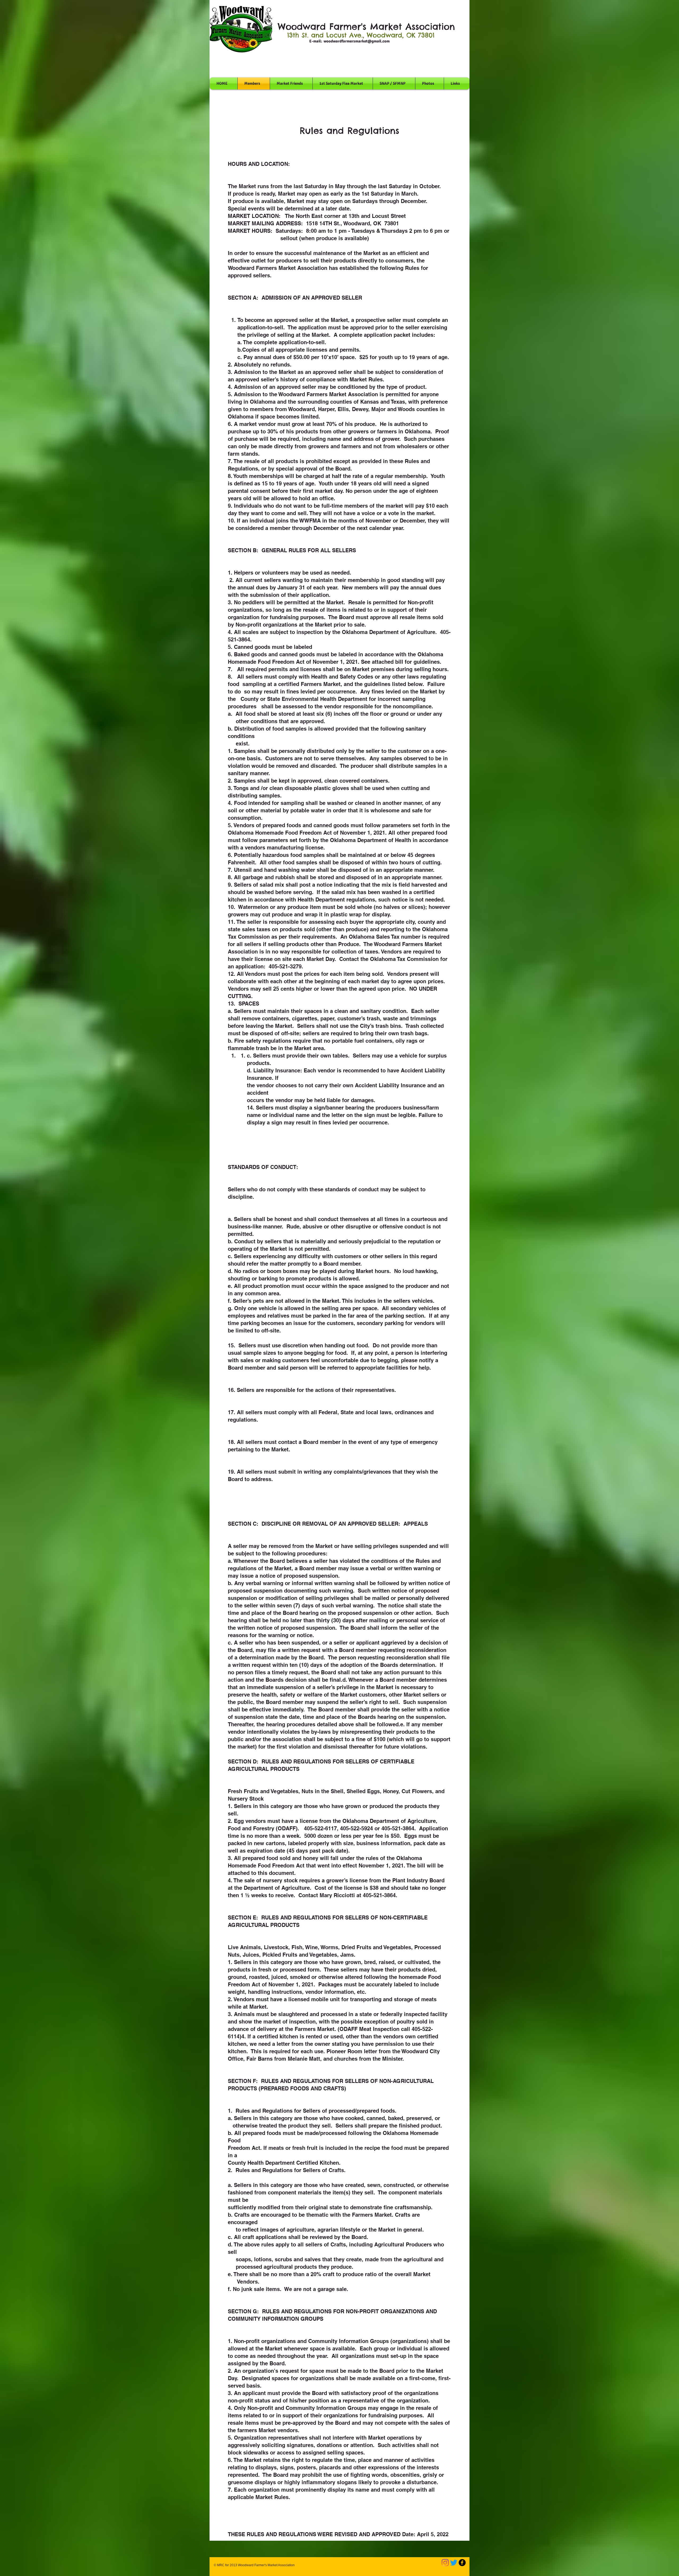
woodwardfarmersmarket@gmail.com (357, 41)
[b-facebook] (462, 2563)
